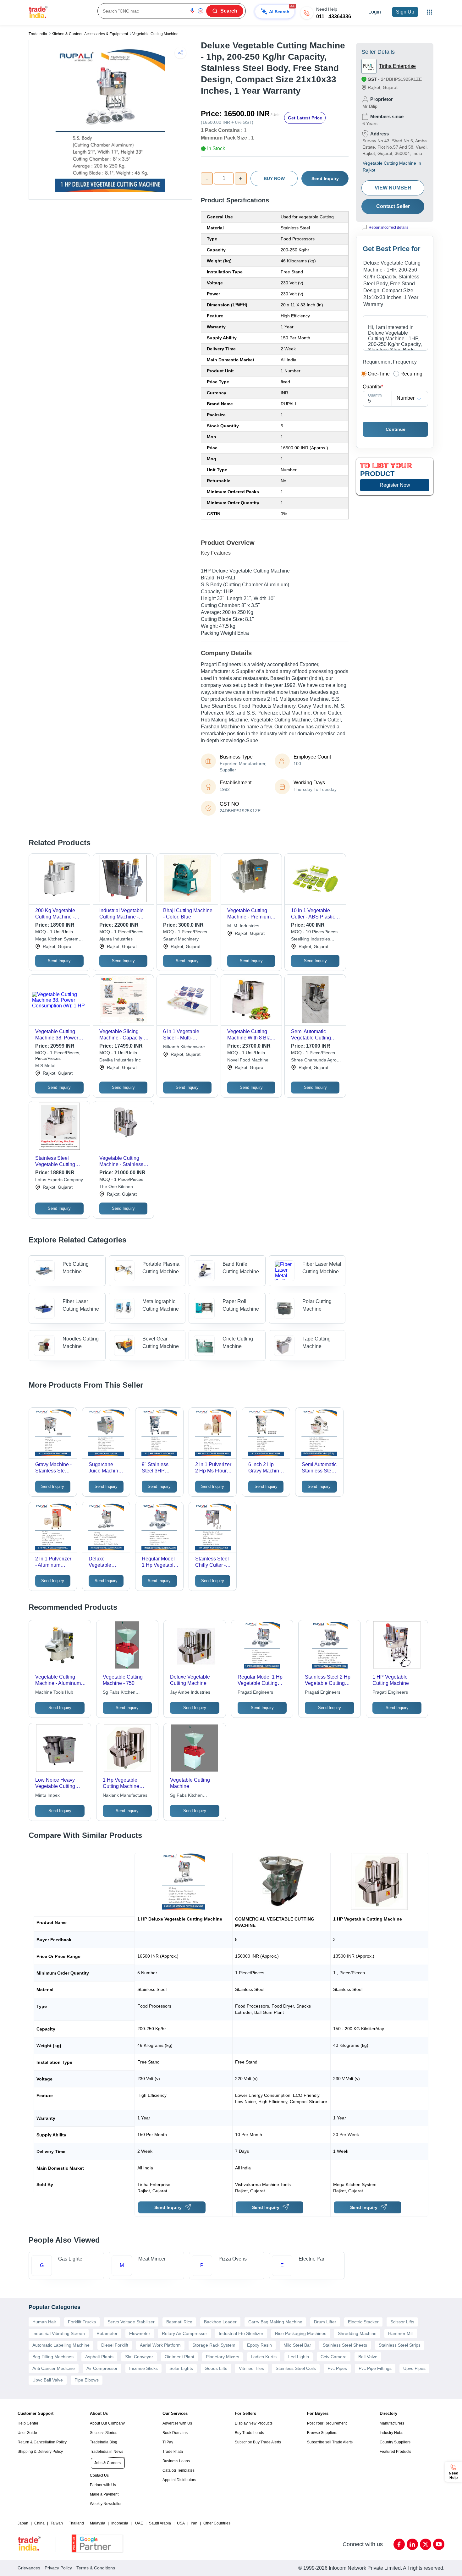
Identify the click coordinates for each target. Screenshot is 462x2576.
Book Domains (175, 2433)
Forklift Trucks (82, 2322)
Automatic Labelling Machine (61, 2345)
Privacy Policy (58, 2568)
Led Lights (299, 2357)
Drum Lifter (325, 2322)
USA (181, 2523)
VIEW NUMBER (393, 188)
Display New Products (254, 2423)
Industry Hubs (391, 2433)
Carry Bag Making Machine (275, 2322)
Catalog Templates (179, 2470)
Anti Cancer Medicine (54, 2368)
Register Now (395, 485)
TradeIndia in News (107, 2452)
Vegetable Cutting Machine (155, 34)
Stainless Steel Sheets (345, 2345)
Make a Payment (104, 2494)
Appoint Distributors (179, 2480)
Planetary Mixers (223, 2357)
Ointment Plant (179, 2357)
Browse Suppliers (322, 2433)
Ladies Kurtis (264, 2357)
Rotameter (107, 2333)
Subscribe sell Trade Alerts (330, 2442)
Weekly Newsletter (106, 2504)
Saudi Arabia (160, 2523)
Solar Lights (181, 2368)
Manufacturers (392, 2423)
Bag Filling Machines (53, 2357)
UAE (139, 2523)
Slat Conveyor (139, 2357)
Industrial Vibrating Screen (59, 2333)
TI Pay (168, 2442)
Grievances (29, 2568)
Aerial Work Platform (160, 2345)
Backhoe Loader (220, 2322)
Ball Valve (368, 2357)
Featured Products (395, 2452)
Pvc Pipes (337, 2368)
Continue (396, 429)
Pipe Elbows (87, 2380)
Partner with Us (103, 2485)
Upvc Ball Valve (48, 2380)
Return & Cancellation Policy (42, 2442)
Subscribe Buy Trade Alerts (258, 2442)
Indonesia (120, 2523)
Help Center (28, 2423)
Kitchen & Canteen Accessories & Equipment (90, 34)
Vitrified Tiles (251, 2368)
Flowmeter (140, 2333)
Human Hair (44, 2322)
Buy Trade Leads (249, 2433)
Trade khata (173, 2452)
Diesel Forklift (115, 2345)
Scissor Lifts (402, 2322)
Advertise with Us (177, 2423)
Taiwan (57, 2523)
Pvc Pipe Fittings (375, 2368)
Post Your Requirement (327, 2423)
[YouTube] (439, 2544)
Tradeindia (38, 34)
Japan (23, 2523)
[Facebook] (399, 2544)
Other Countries (217, 2523)
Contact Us (99, 2475)
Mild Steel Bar (297, 2345)
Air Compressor (102, 2368)
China (39, 2523)
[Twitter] (426, 2544)
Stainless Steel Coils (296, 2368)
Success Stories (104, 2433)
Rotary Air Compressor (184, 2333)
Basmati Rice (179, 2322)
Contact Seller (393, 206)
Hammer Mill (401, 2333)
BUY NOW (274, 178)
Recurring (411, 374)
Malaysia (98, 2523)
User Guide (27, 2433)
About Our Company (107, 2423)
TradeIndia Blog (104, 2442)
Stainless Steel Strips (400, 2345)
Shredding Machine (357, 2333)
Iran (194, 2523)
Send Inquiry (325, 178)
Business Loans (176, 2461)
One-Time (379, 374)
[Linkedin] (412, 2544)
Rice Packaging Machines (301, 2333)
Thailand (76, 2523)
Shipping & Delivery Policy (40, 2452)
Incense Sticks (143, 2368)
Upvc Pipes (414, 2368)
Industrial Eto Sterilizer (241, 2333)
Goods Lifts (216, 2368)
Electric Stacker (363, 2322)
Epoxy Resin (259, 2345)
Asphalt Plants (99, 2357)
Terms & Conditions (96, 2568)
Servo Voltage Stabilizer (131, 2322)
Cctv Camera (334, 2357)
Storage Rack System (214, 2345)
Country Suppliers (395, 2442)
